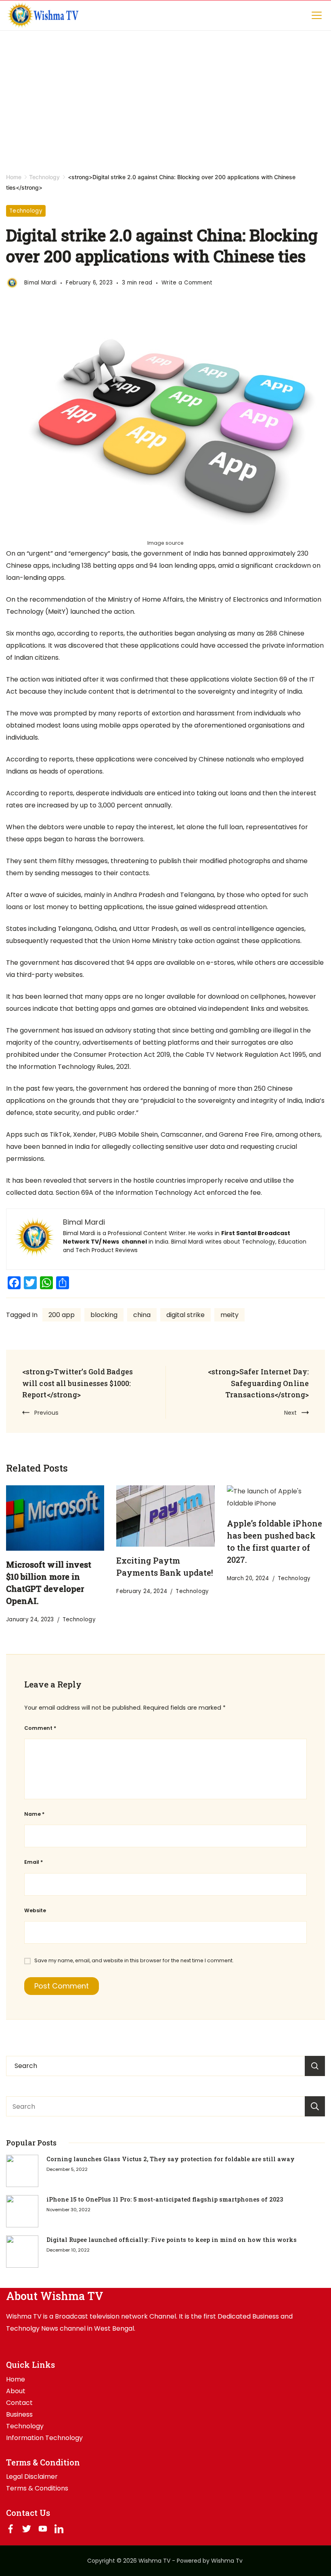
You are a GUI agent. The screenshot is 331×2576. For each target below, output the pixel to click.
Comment (40, 1728)
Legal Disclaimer (32, 2477)
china (142, 1315)
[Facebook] (10, 2529)
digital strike (185, 1315)
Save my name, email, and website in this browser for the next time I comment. (134, 1960)
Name (34, 1814)
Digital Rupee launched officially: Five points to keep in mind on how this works (172, 2240)
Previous (46, 1413)
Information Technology (44, 2438)
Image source (166, 543)
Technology (26, 211)
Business (19, 2415)
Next (290, 1413)
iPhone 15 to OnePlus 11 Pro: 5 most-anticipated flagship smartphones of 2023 (165, 2199)
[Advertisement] (165, 91)
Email (34, 1862)
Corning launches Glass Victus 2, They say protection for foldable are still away (171, 2159)
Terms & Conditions (37, 2488)
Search (315, 2106)
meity (229, 1315)
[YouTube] (43, 2529)
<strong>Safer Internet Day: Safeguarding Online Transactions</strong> (258, 1383)
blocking (104, 1315)
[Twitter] (27, 2529)
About (16, 2391)
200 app (62, 1315)
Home (16, 2379)
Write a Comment (187, 283)
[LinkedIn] (59, 2529)
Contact (19, 2403)
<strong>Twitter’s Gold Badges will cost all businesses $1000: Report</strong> (78, 1383)
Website (35, 1910)
